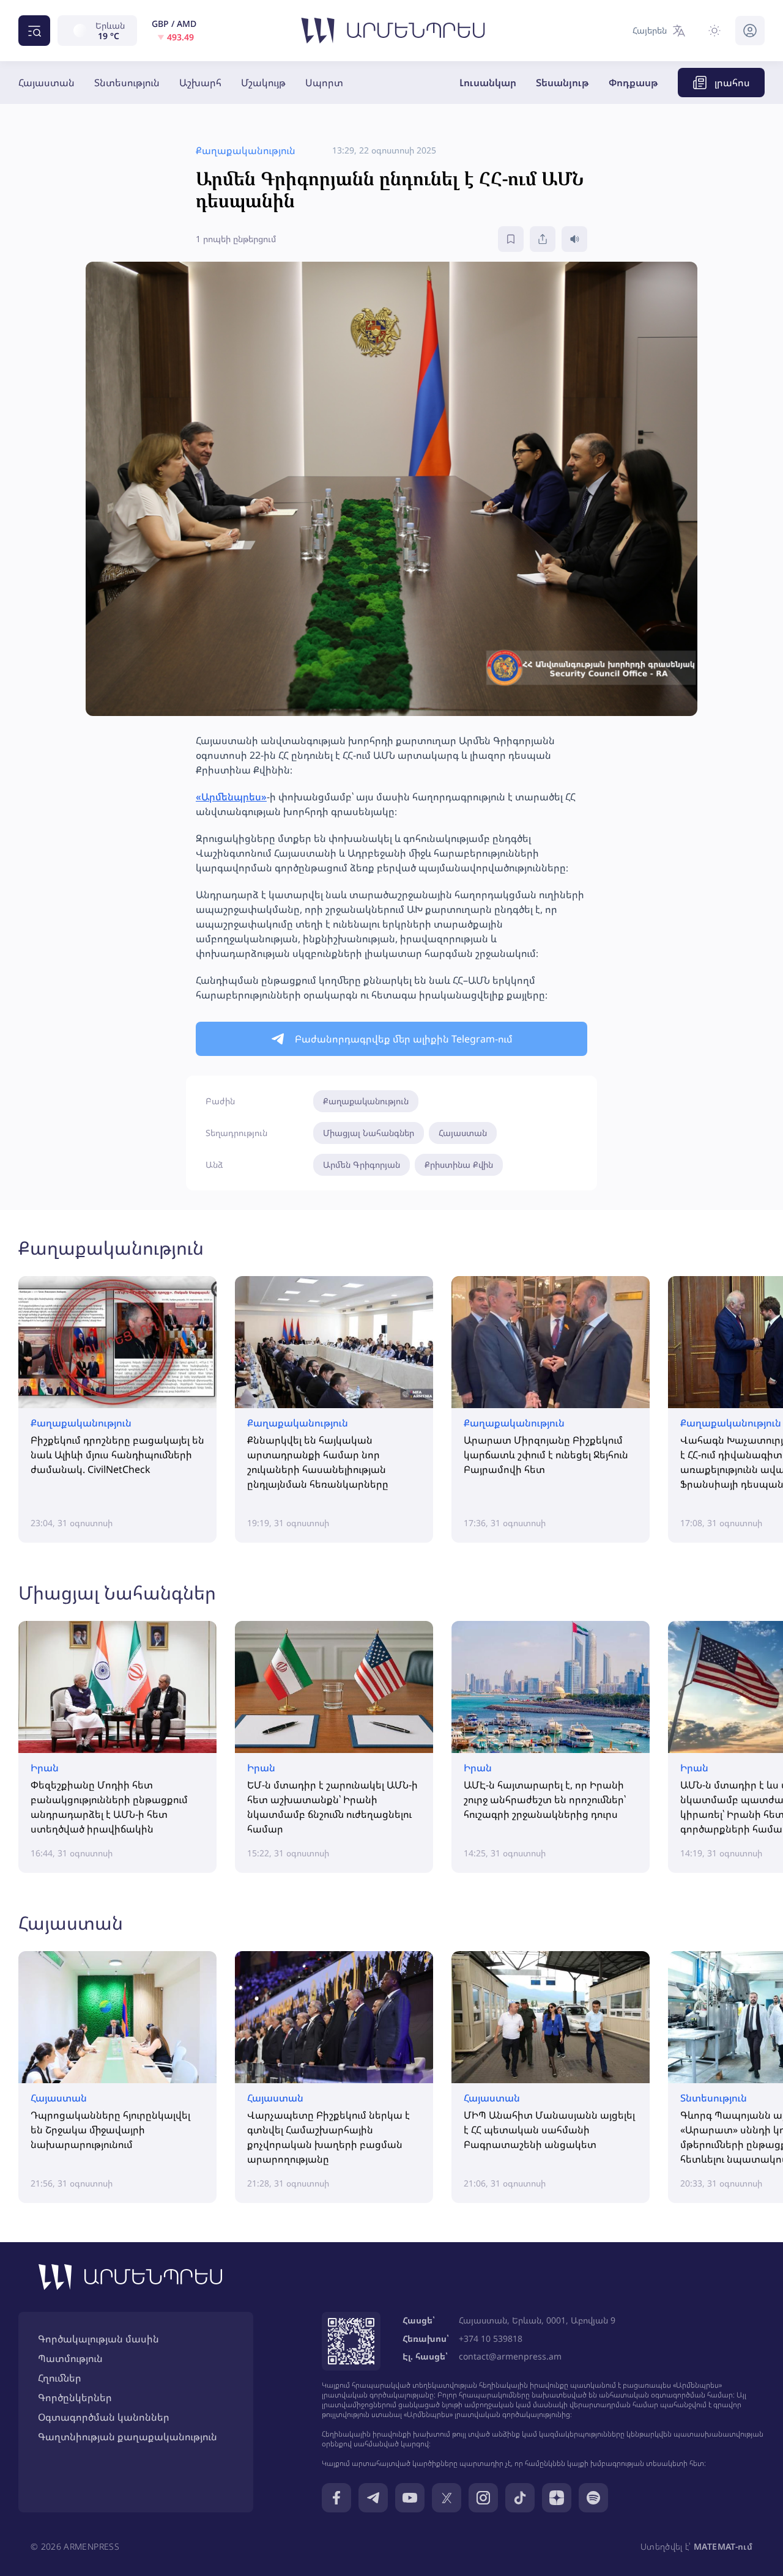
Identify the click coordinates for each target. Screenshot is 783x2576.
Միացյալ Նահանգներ (369, 1133)
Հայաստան (46, 83)
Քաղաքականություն (366, 1101)
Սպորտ (324, 83)
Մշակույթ (263, 83)
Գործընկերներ (75, 2397)
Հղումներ (60, 2378)
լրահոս (732, 83)
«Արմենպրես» (231, 797)
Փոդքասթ (633, 83)
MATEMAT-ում (723, 2546)
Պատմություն (70, 2358)
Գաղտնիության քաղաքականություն (128, 2437)
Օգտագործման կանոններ (104, 2417)
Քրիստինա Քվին (459, 1164)
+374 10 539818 (491, 2338)
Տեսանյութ (562, 83)
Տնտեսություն (127, 83)
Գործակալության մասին (98, 2339)
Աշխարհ (200, 83)
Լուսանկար (488, 83)
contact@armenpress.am (510, 2356)
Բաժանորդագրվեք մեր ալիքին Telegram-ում (404, 1039)
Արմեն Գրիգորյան (362, 1164)
